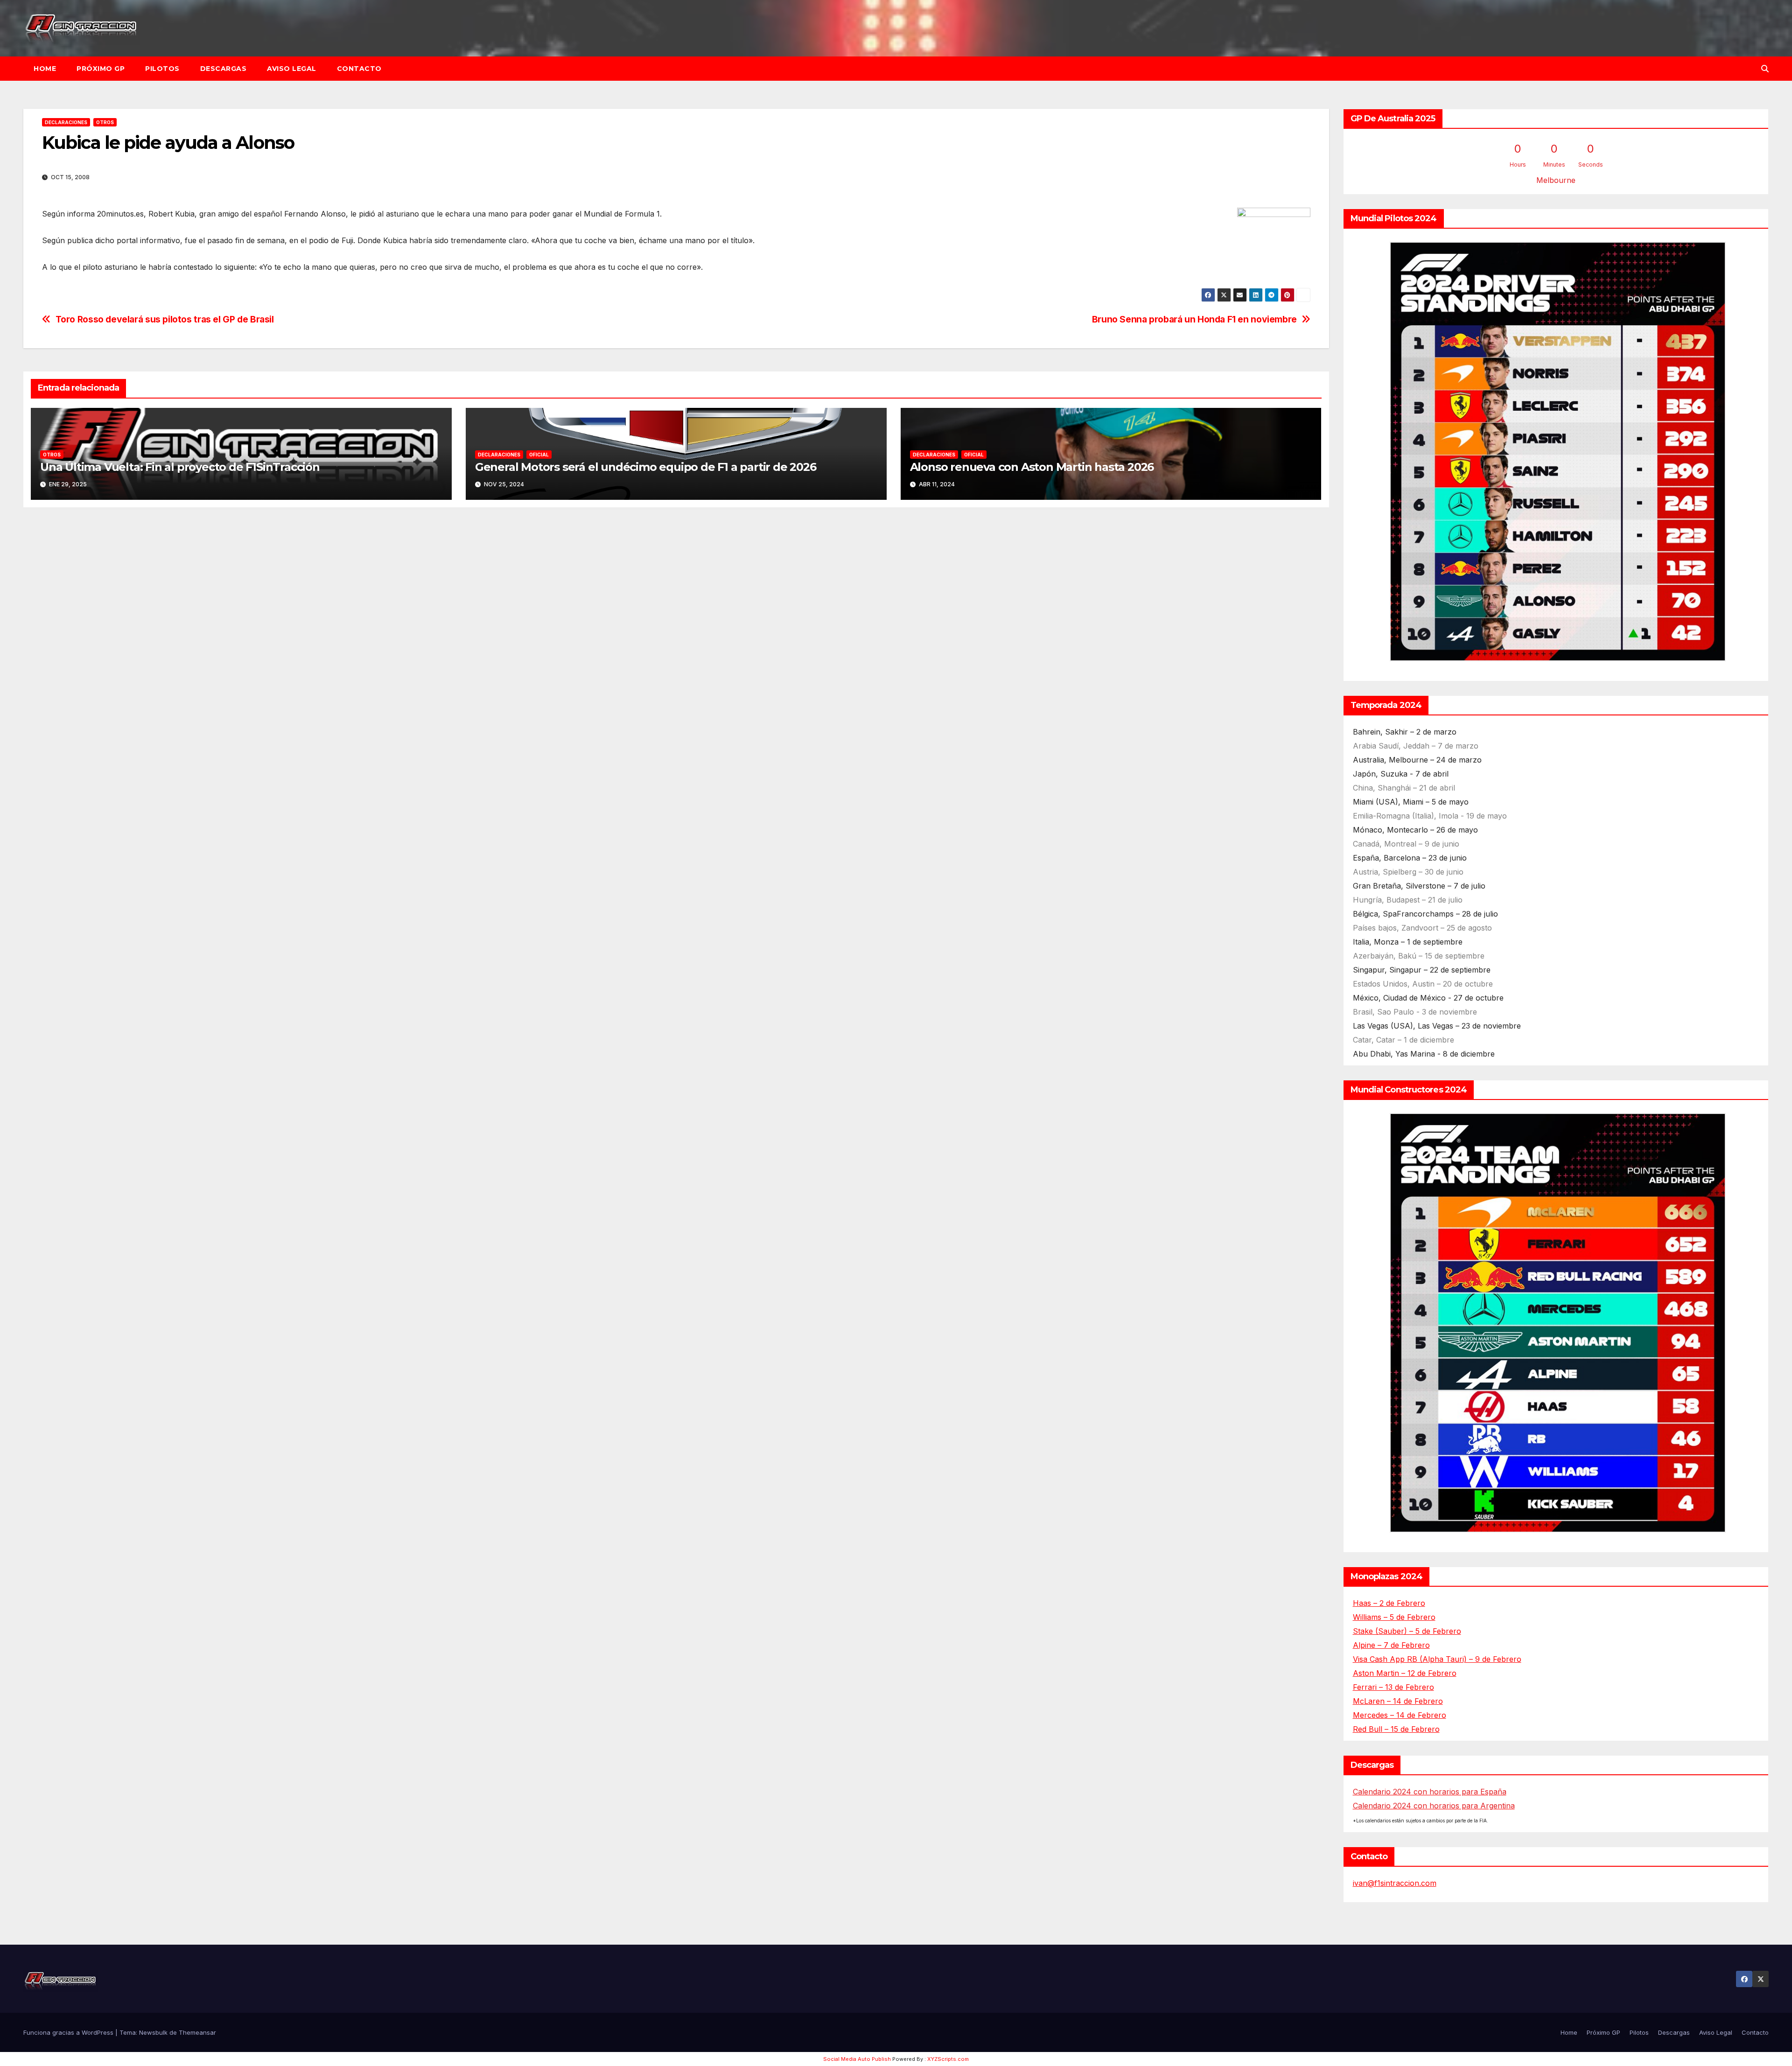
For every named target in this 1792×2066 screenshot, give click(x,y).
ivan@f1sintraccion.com (1395, 1883)
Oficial (539, 455)
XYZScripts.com (948, 2059)
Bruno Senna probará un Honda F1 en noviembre (1194, 319)
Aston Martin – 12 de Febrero (1405, 1673)
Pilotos (162, 69)
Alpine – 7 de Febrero (1391, 1645)
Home (45, 69)
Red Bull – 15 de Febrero (1396, 1729)
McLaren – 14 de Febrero (1398, 1701)
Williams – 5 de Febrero (1394, 1617)
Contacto (359, 69)
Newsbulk (153, 2032)
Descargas (224, 69)
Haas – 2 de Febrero (1389, 1603)
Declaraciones (66, 122)
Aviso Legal (292, 69)
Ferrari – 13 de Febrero (1393, 1687)
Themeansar (197, 2032)
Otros (105, 122)
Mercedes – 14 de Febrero (1400, 1715)
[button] (1765, 69)
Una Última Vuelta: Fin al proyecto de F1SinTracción (180, 467)
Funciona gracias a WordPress (69, 2032)
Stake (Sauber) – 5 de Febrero (1407, 1631)
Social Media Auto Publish (857, 2059)
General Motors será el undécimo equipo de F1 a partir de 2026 (646, 467)
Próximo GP (101, 69)
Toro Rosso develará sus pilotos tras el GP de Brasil (165, 319)
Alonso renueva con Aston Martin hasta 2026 (1032, 467)
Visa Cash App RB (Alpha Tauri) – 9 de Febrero (1437, 1659)
